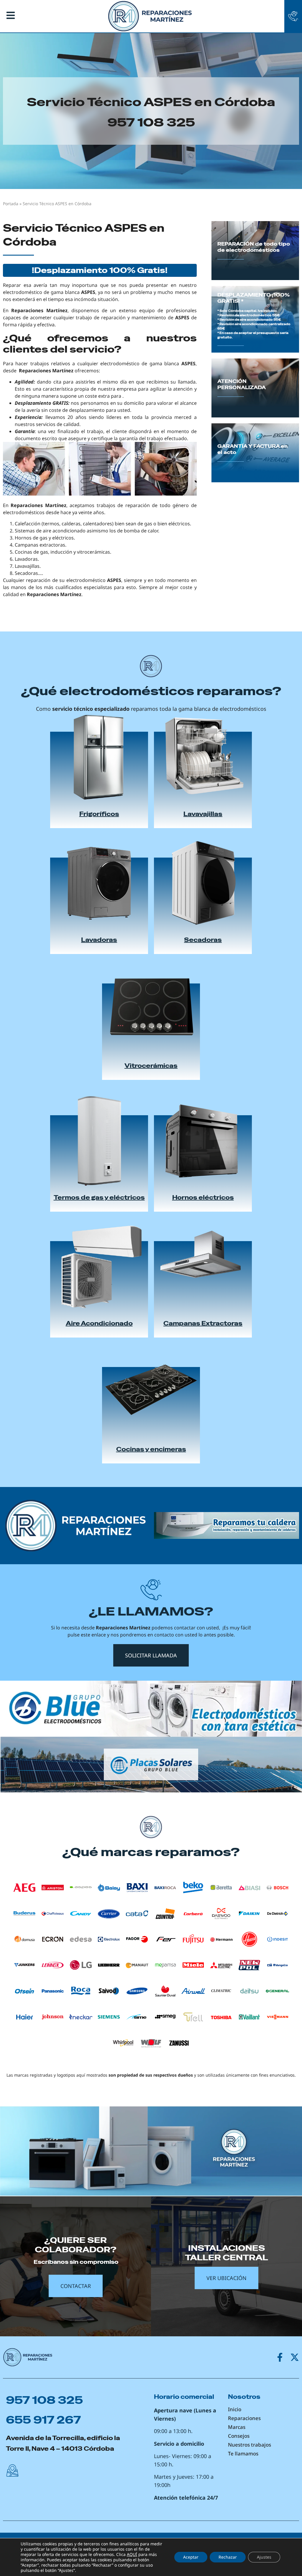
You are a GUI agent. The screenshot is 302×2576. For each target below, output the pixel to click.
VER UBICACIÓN (226, 2278)
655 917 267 (43, 2420)
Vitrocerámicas (151, 1066)
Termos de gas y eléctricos (99, 1197)
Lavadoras (99, 940)
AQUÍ (132, 2554)
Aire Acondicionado (99, 1323)
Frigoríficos (99, 814)
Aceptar (191, 2557)
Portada (11, 204)
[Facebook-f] (280, 2357)
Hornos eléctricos (203, 1197)
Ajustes (264, 2557)
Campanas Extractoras (203, 1323)
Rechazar (228, 2557)
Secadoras (203, 940)
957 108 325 (151, 122)
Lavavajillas (203, 814)
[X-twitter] (295, 2357)
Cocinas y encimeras (151, 1449)
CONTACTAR (76, 2286)
